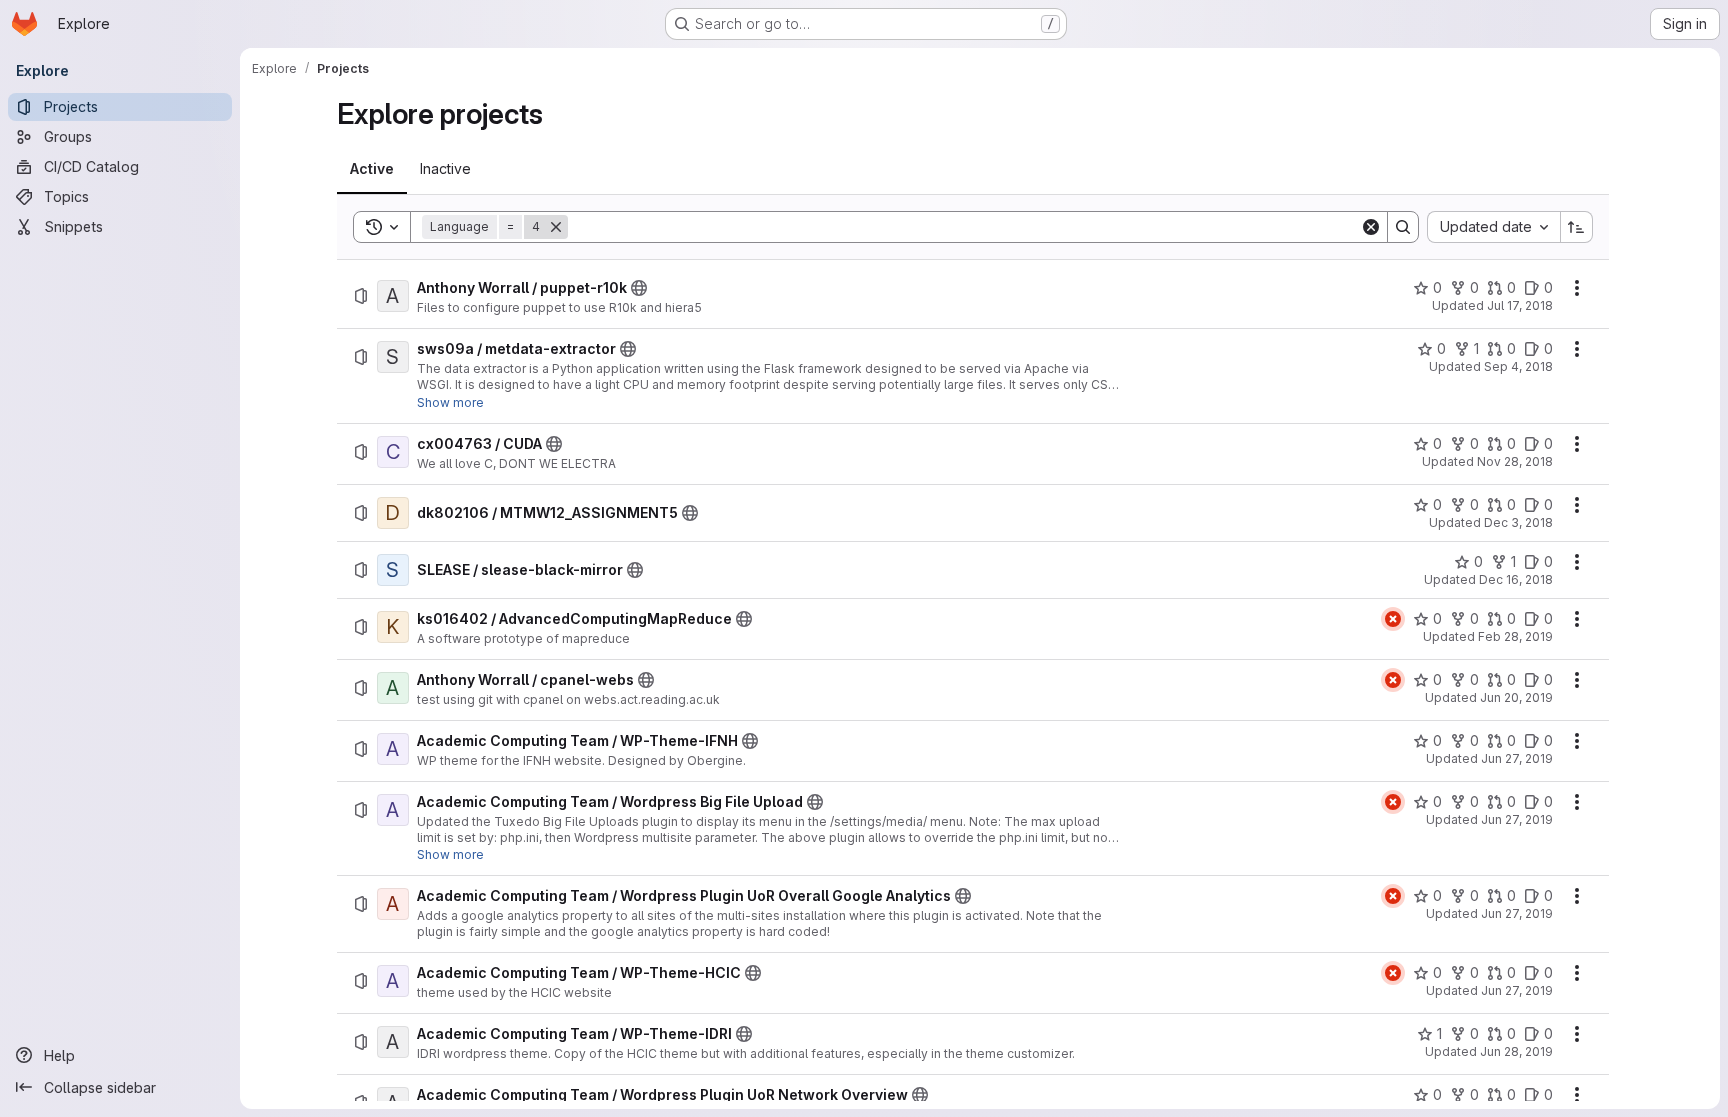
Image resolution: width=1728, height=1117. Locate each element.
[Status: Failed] (1393, 619)
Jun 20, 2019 (1516, 697)
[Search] (1403, 227)
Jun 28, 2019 (1516, 1051)
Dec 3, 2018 (1518, 522)
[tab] (372, 169)
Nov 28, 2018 (1515, 461)
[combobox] (1493, 227)
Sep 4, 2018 (1518, 366)
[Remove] (556, 227)
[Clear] (1371, 227)
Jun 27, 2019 (1517, 758)
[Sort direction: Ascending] (1577, 227)
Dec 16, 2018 (1516, 579)
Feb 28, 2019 (1515, 636)
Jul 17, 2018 (1520, 305)
